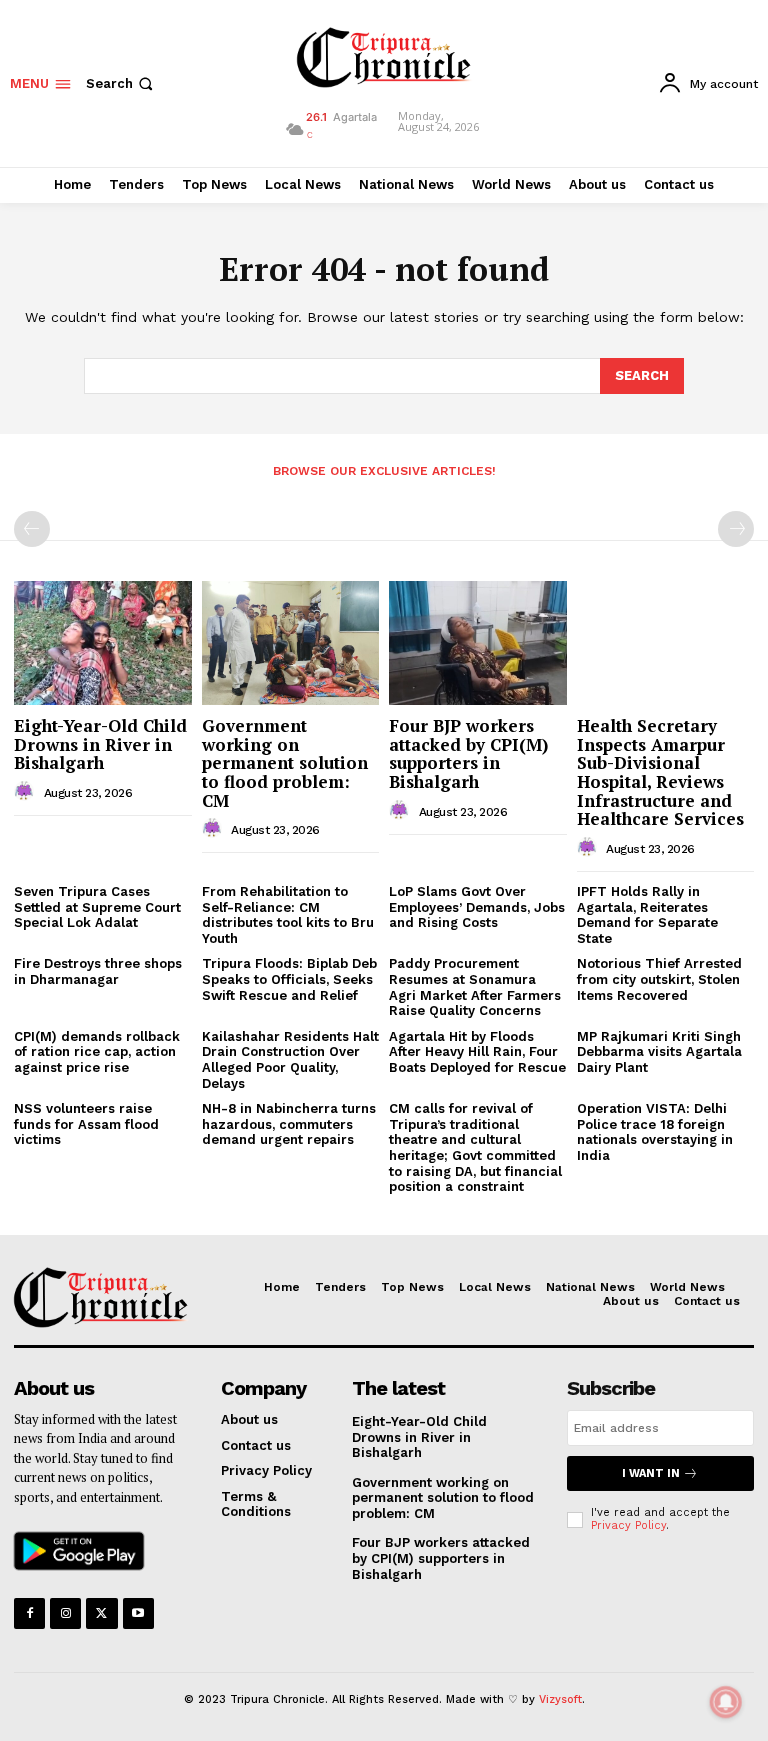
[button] (121, 83)
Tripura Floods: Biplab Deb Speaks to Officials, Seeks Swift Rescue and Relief (289, 979)
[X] (101, 1613)
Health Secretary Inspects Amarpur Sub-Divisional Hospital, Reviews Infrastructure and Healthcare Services (660, 772)
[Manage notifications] (726, 1702)
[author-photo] (27, 792)
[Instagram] (65, 1613)
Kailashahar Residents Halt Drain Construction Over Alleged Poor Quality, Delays (290, 1060)
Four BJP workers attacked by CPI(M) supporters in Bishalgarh (468, 753)
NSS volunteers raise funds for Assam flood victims (86, 1124)
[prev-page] (32, 529)
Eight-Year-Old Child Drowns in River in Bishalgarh (100, 744)
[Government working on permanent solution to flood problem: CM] (291, 643)
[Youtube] (138, 1613)
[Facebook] (29, 1613)
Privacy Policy (628, 1525)
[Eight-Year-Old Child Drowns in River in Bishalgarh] (103, 643)
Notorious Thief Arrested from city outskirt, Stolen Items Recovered (659, 979)
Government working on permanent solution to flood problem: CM (285, 763)
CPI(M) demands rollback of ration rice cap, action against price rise (97, 1052)
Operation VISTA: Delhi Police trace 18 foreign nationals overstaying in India (655, 1132)
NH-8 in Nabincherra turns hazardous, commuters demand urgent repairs (289, 1124)
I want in (651, 1473)
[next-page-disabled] (736, 529)
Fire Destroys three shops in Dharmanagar (98, 971)
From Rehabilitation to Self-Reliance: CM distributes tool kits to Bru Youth (288, 915)
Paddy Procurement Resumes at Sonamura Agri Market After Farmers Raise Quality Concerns (475, 987)
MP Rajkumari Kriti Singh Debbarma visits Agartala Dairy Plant (659, 1052)
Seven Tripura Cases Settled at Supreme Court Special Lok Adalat (97, 907)
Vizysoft (560, 1699)
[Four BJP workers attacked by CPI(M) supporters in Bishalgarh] (478, 643)
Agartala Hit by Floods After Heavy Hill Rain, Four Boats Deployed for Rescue (477, 1052)
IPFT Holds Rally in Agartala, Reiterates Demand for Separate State (647, 915)
